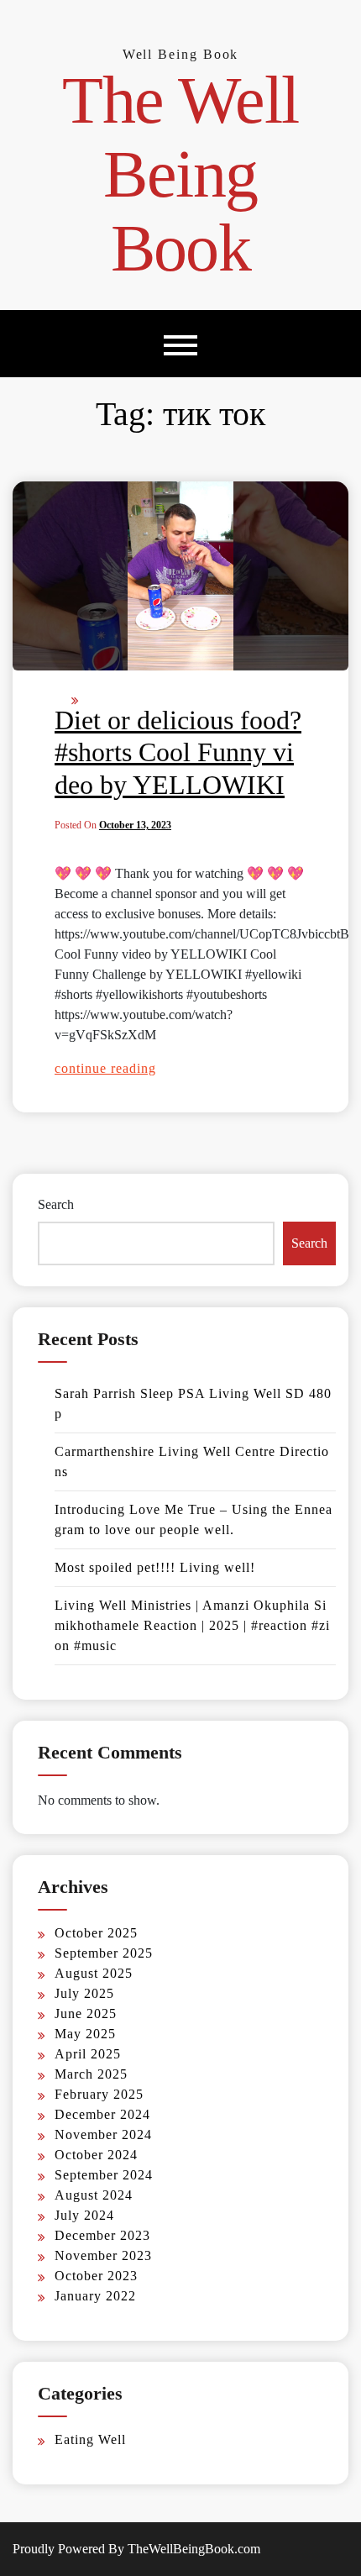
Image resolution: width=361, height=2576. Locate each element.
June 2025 (86, 2013)
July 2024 (84, 2215)
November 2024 (103, 2134)
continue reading (105, 1068)
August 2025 (94, 1973)
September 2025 (104, 1953)
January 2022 (95, 2296)
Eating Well (90, 2439)
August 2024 (94, 2195)
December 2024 (102, 2114)
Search (56, 1204)
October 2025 (96, 1933)
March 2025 (91, 2074)
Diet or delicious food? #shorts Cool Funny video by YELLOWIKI (178, 752)
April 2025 (88, 2054)
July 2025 (84, 1993)
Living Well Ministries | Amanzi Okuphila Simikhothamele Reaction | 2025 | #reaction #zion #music (192, 1625)
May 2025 (85, 2034)
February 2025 (99, 2094)
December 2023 (102, 2235)
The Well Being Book (180, 174)
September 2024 (104, 2175)
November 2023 (103, 2255)
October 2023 (96, 2276)
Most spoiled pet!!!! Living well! (155, 1567)
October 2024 (96, 2155)
